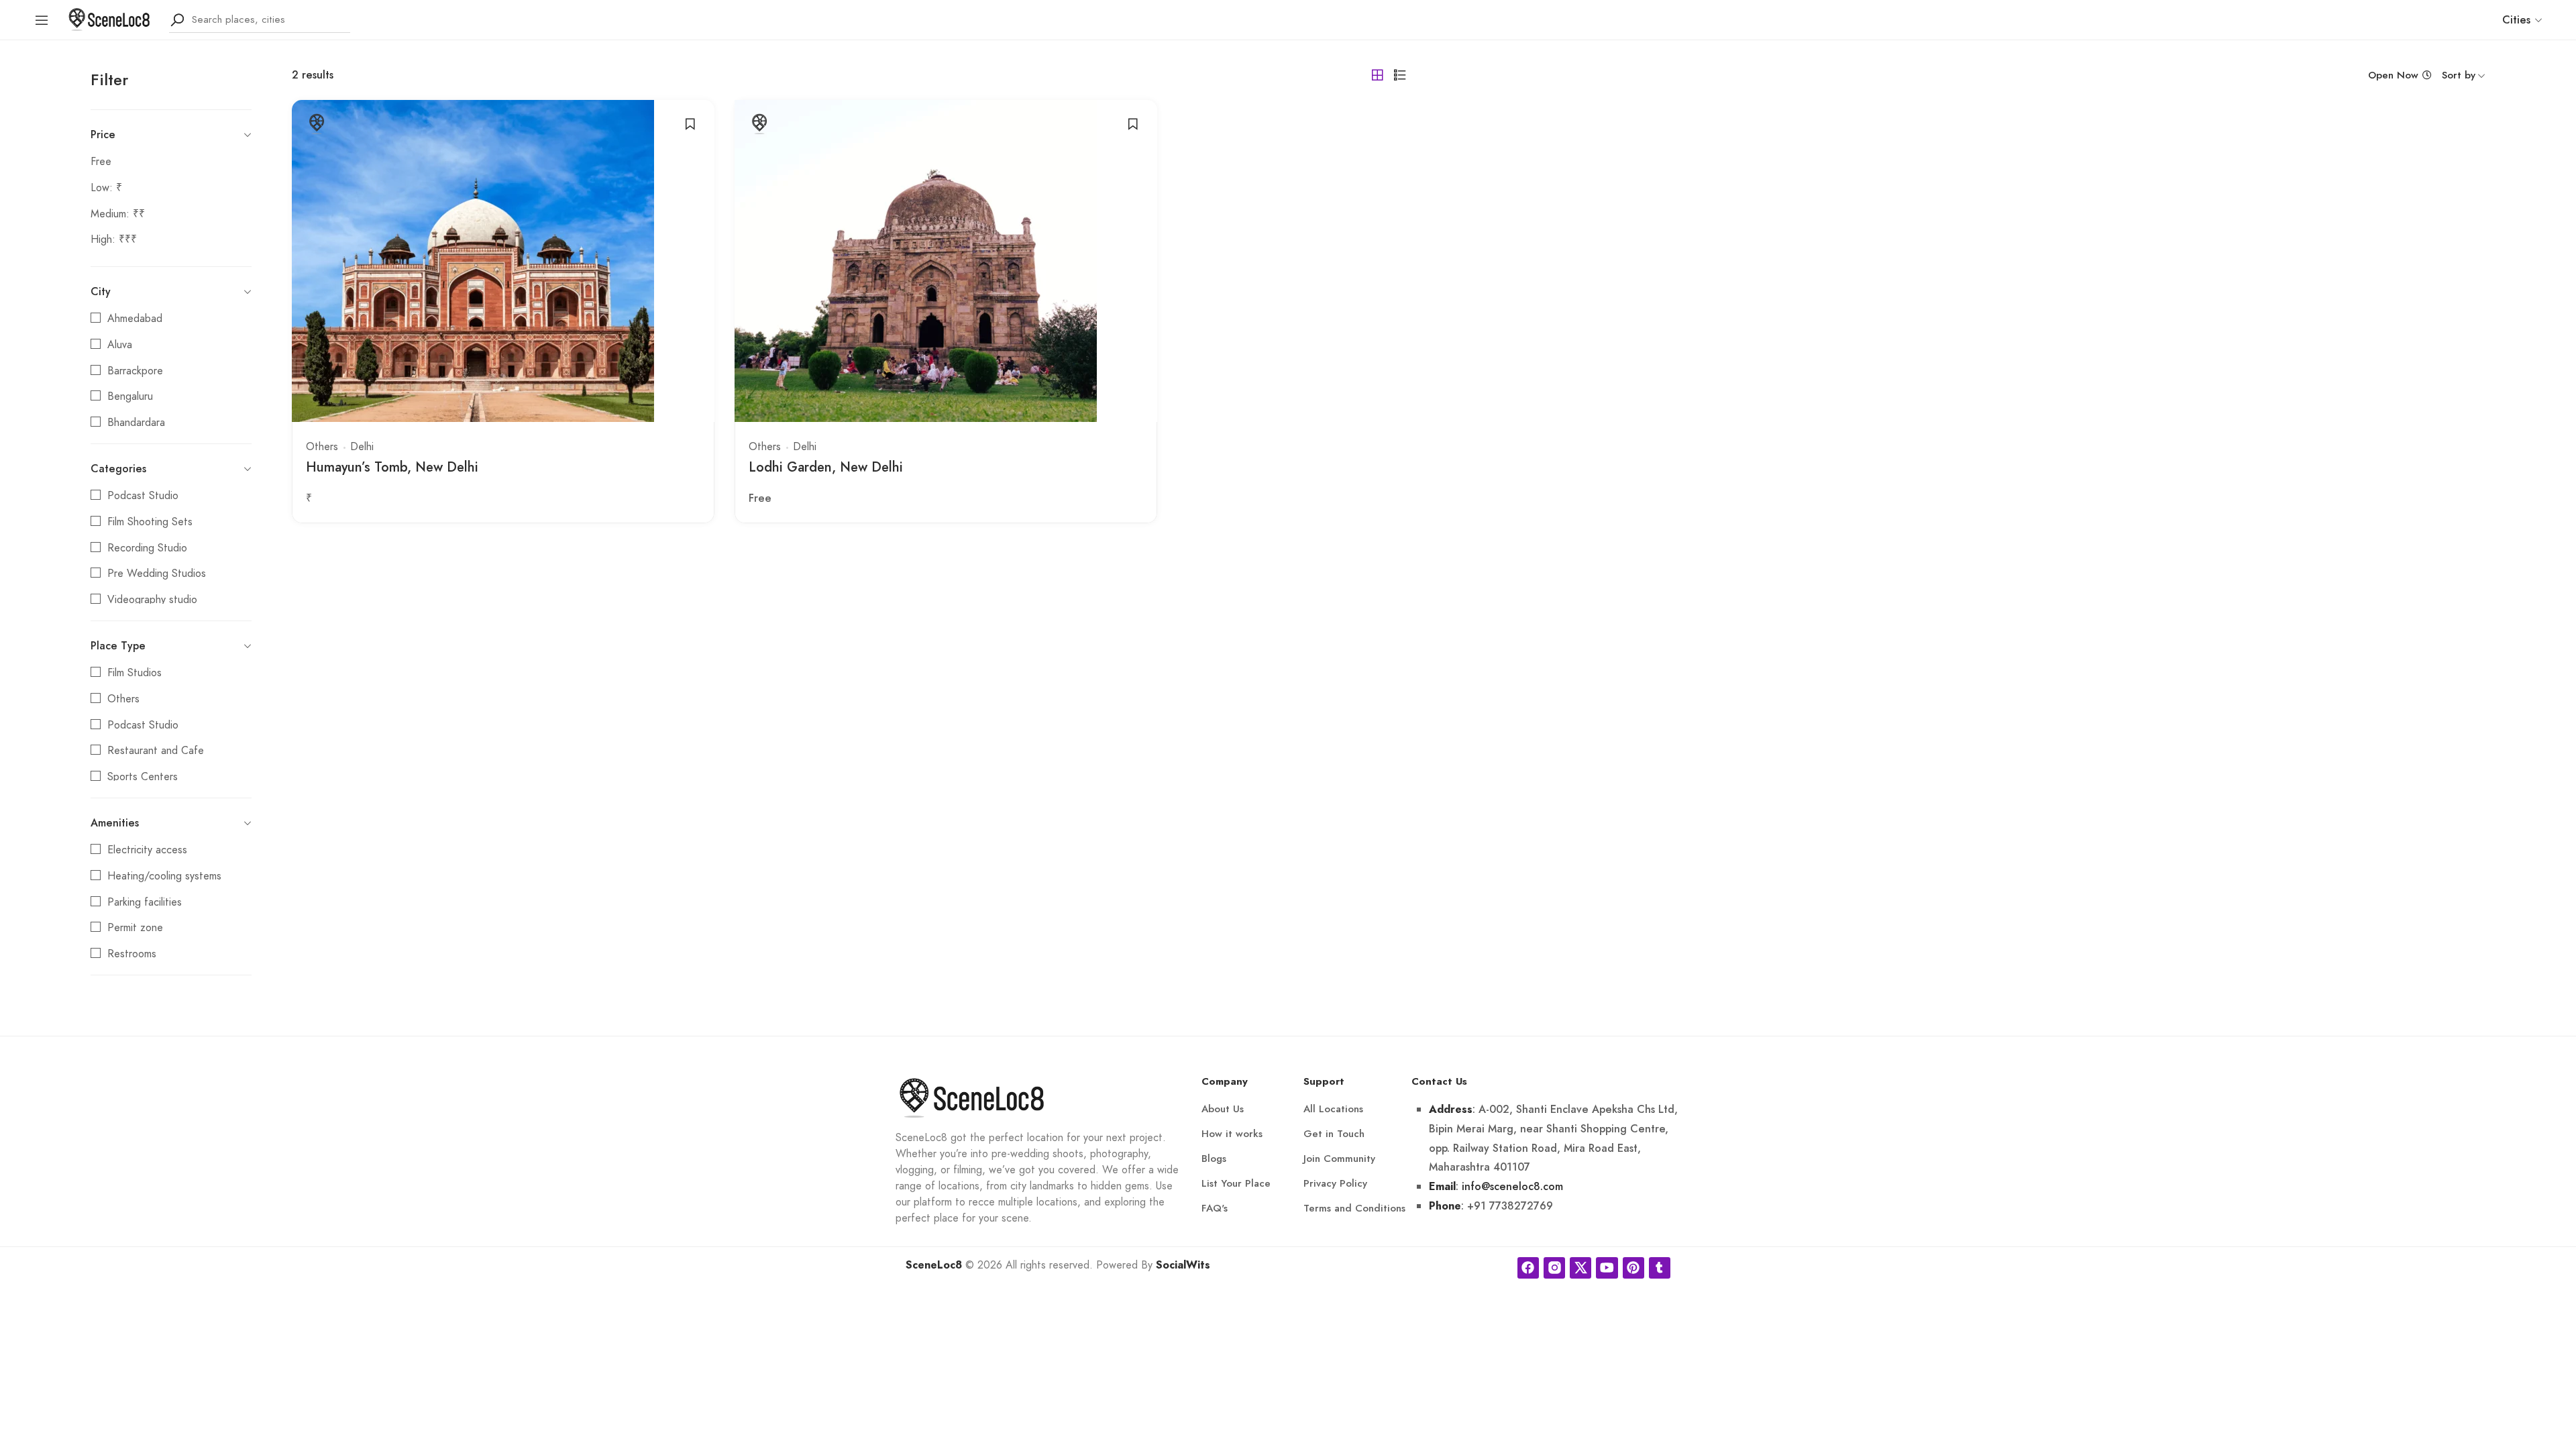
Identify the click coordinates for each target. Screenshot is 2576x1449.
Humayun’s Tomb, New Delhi (392, 467)
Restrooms (132, 954)
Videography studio (152, 600)
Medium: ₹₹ (118, 214)
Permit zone (135, 928)
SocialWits (1183, 1265)
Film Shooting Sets (150, 522)
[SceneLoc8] (109, 18)
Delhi (362, 447)
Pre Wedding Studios (157, 574)
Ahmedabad (135, 319)
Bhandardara (136, 423)
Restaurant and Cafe (156, 751)
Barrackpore (135, 371)
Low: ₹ (106, 188)
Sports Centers (143, 777)
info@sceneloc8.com (1512, 1186)
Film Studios (135, 673)
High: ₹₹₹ (114, 239)
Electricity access (147, 850)
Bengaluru (130, 396)
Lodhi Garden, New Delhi (826, 467)
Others (123, 699)
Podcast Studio (143, 496)
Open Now (2393, 75)
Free (101, 162)
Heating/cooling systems (164, 876)
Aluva (120, 345)
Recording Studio (147, 548)
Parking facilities (145, 902)
